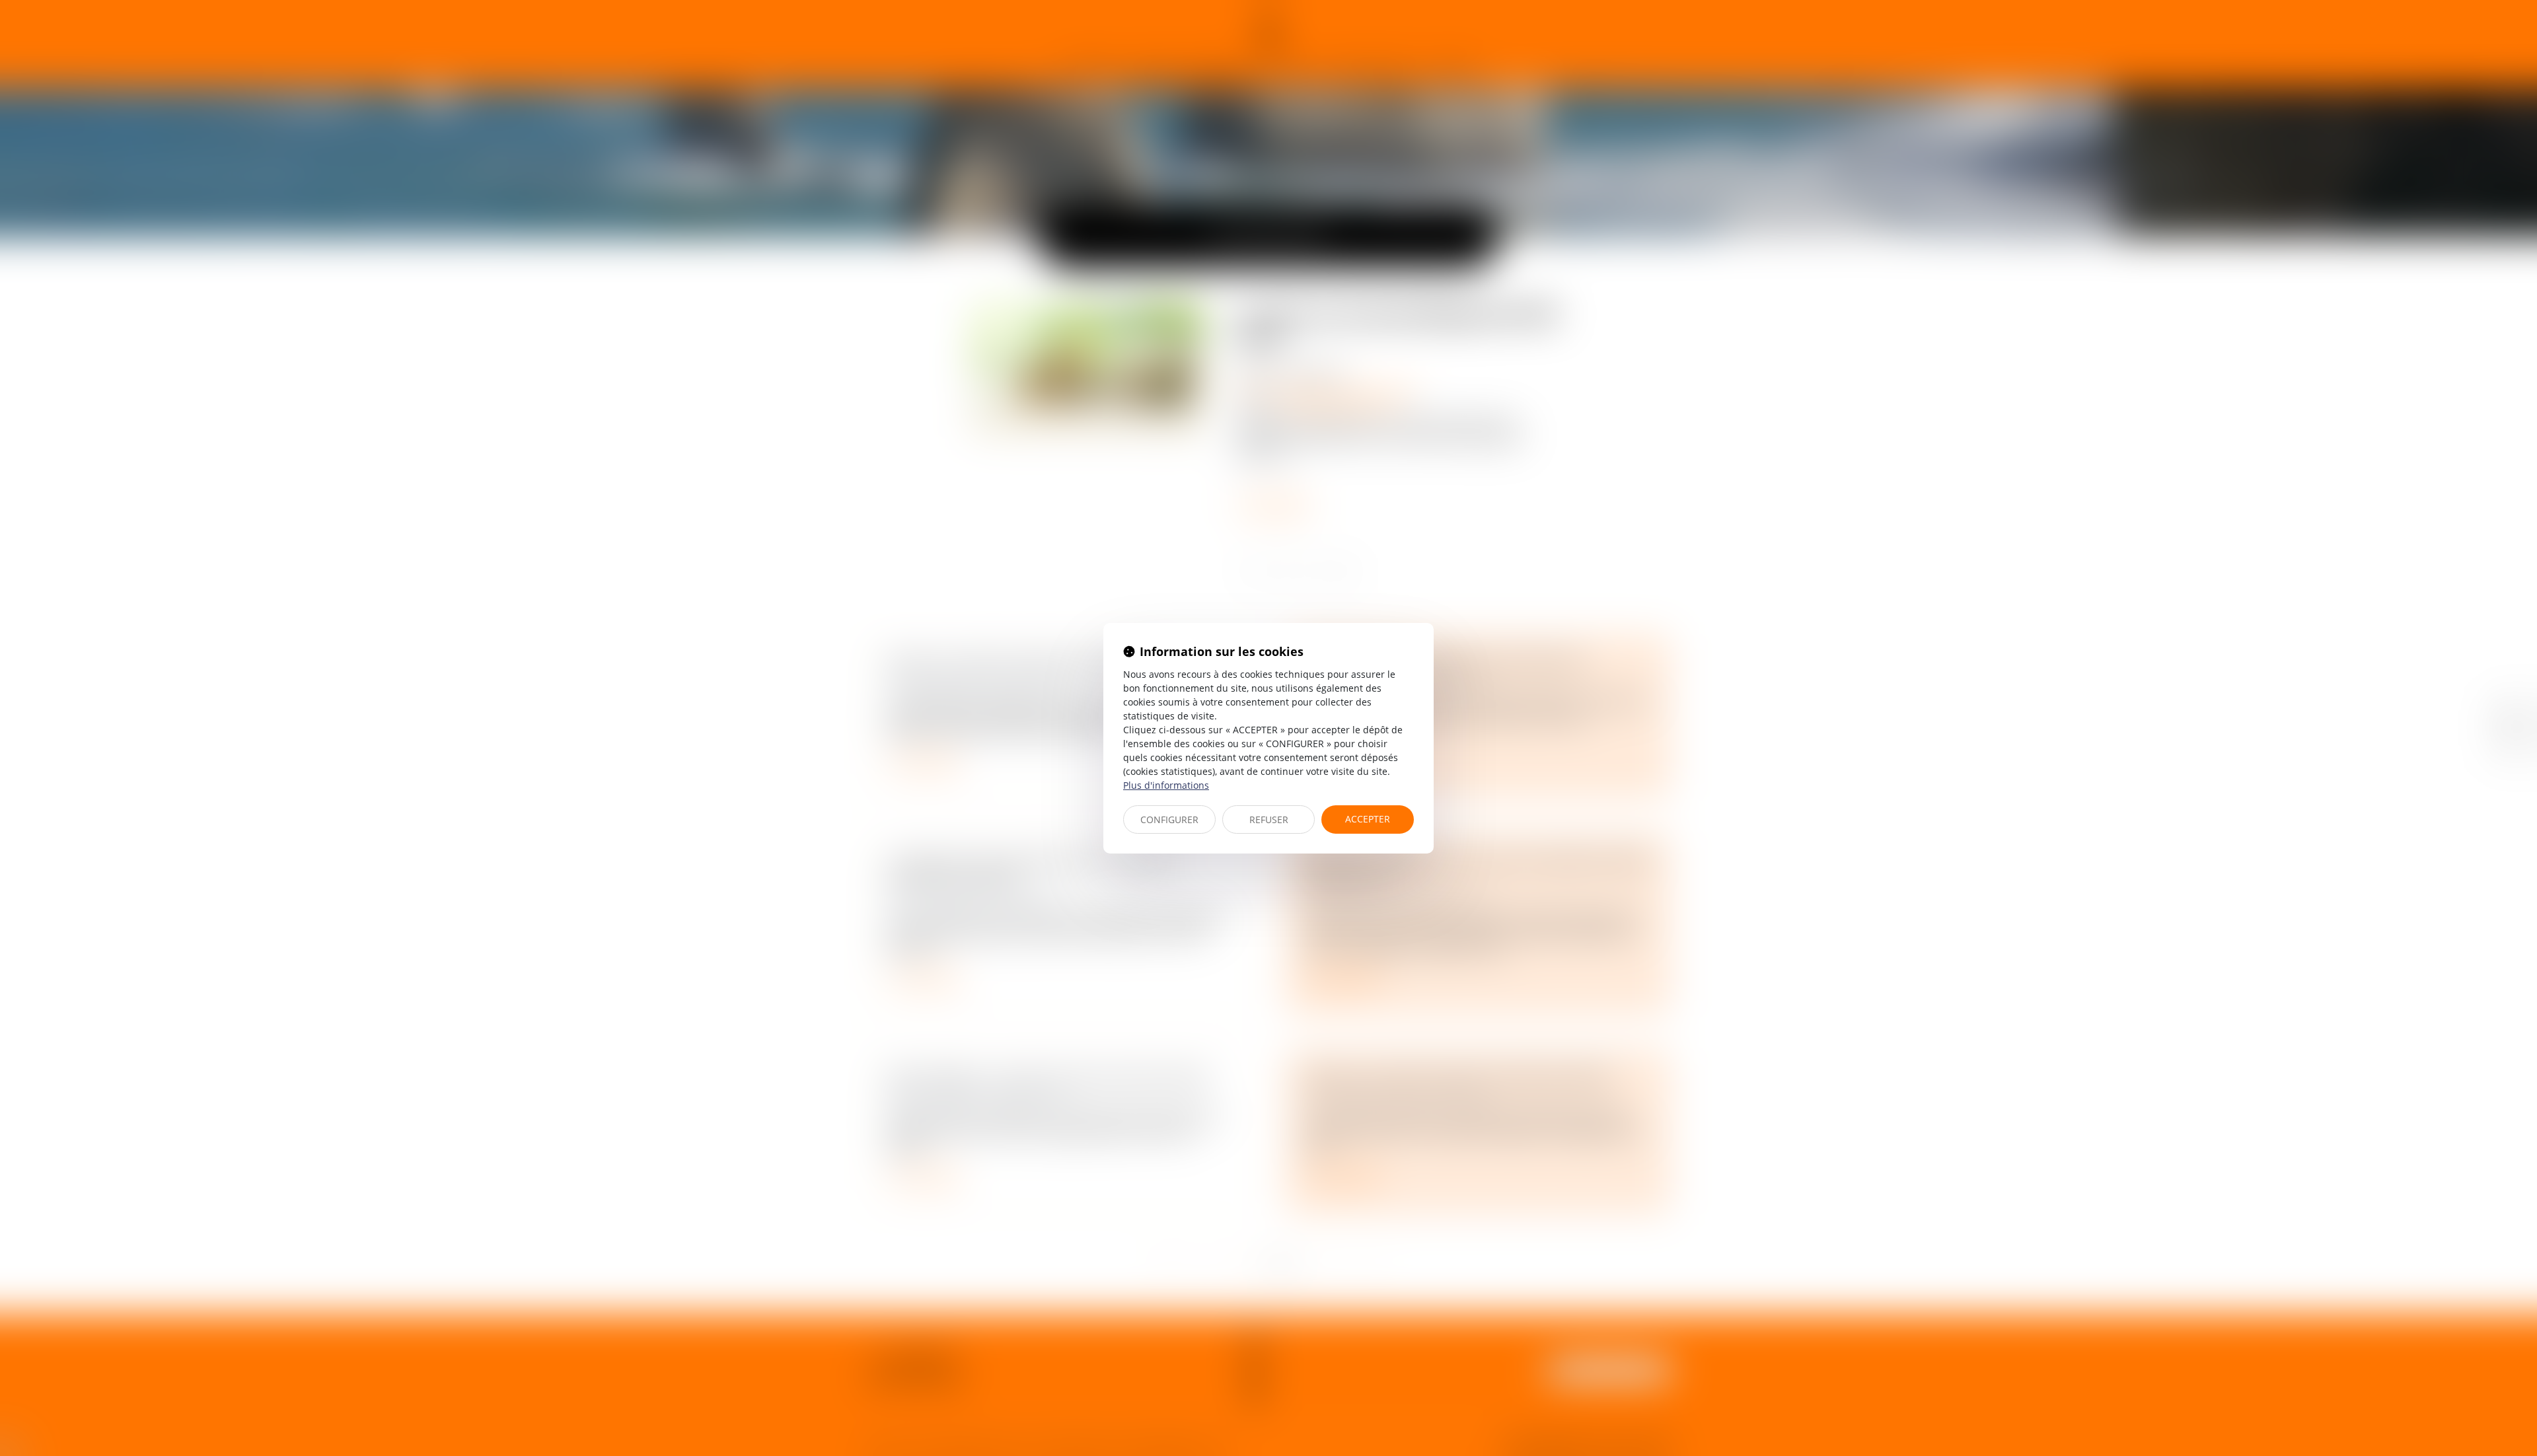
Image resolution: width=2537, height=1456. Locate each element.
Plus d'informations (1166, 785)
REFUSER (1269, 819)
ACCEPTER (1368, 819)
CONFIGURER (1169, 819)
